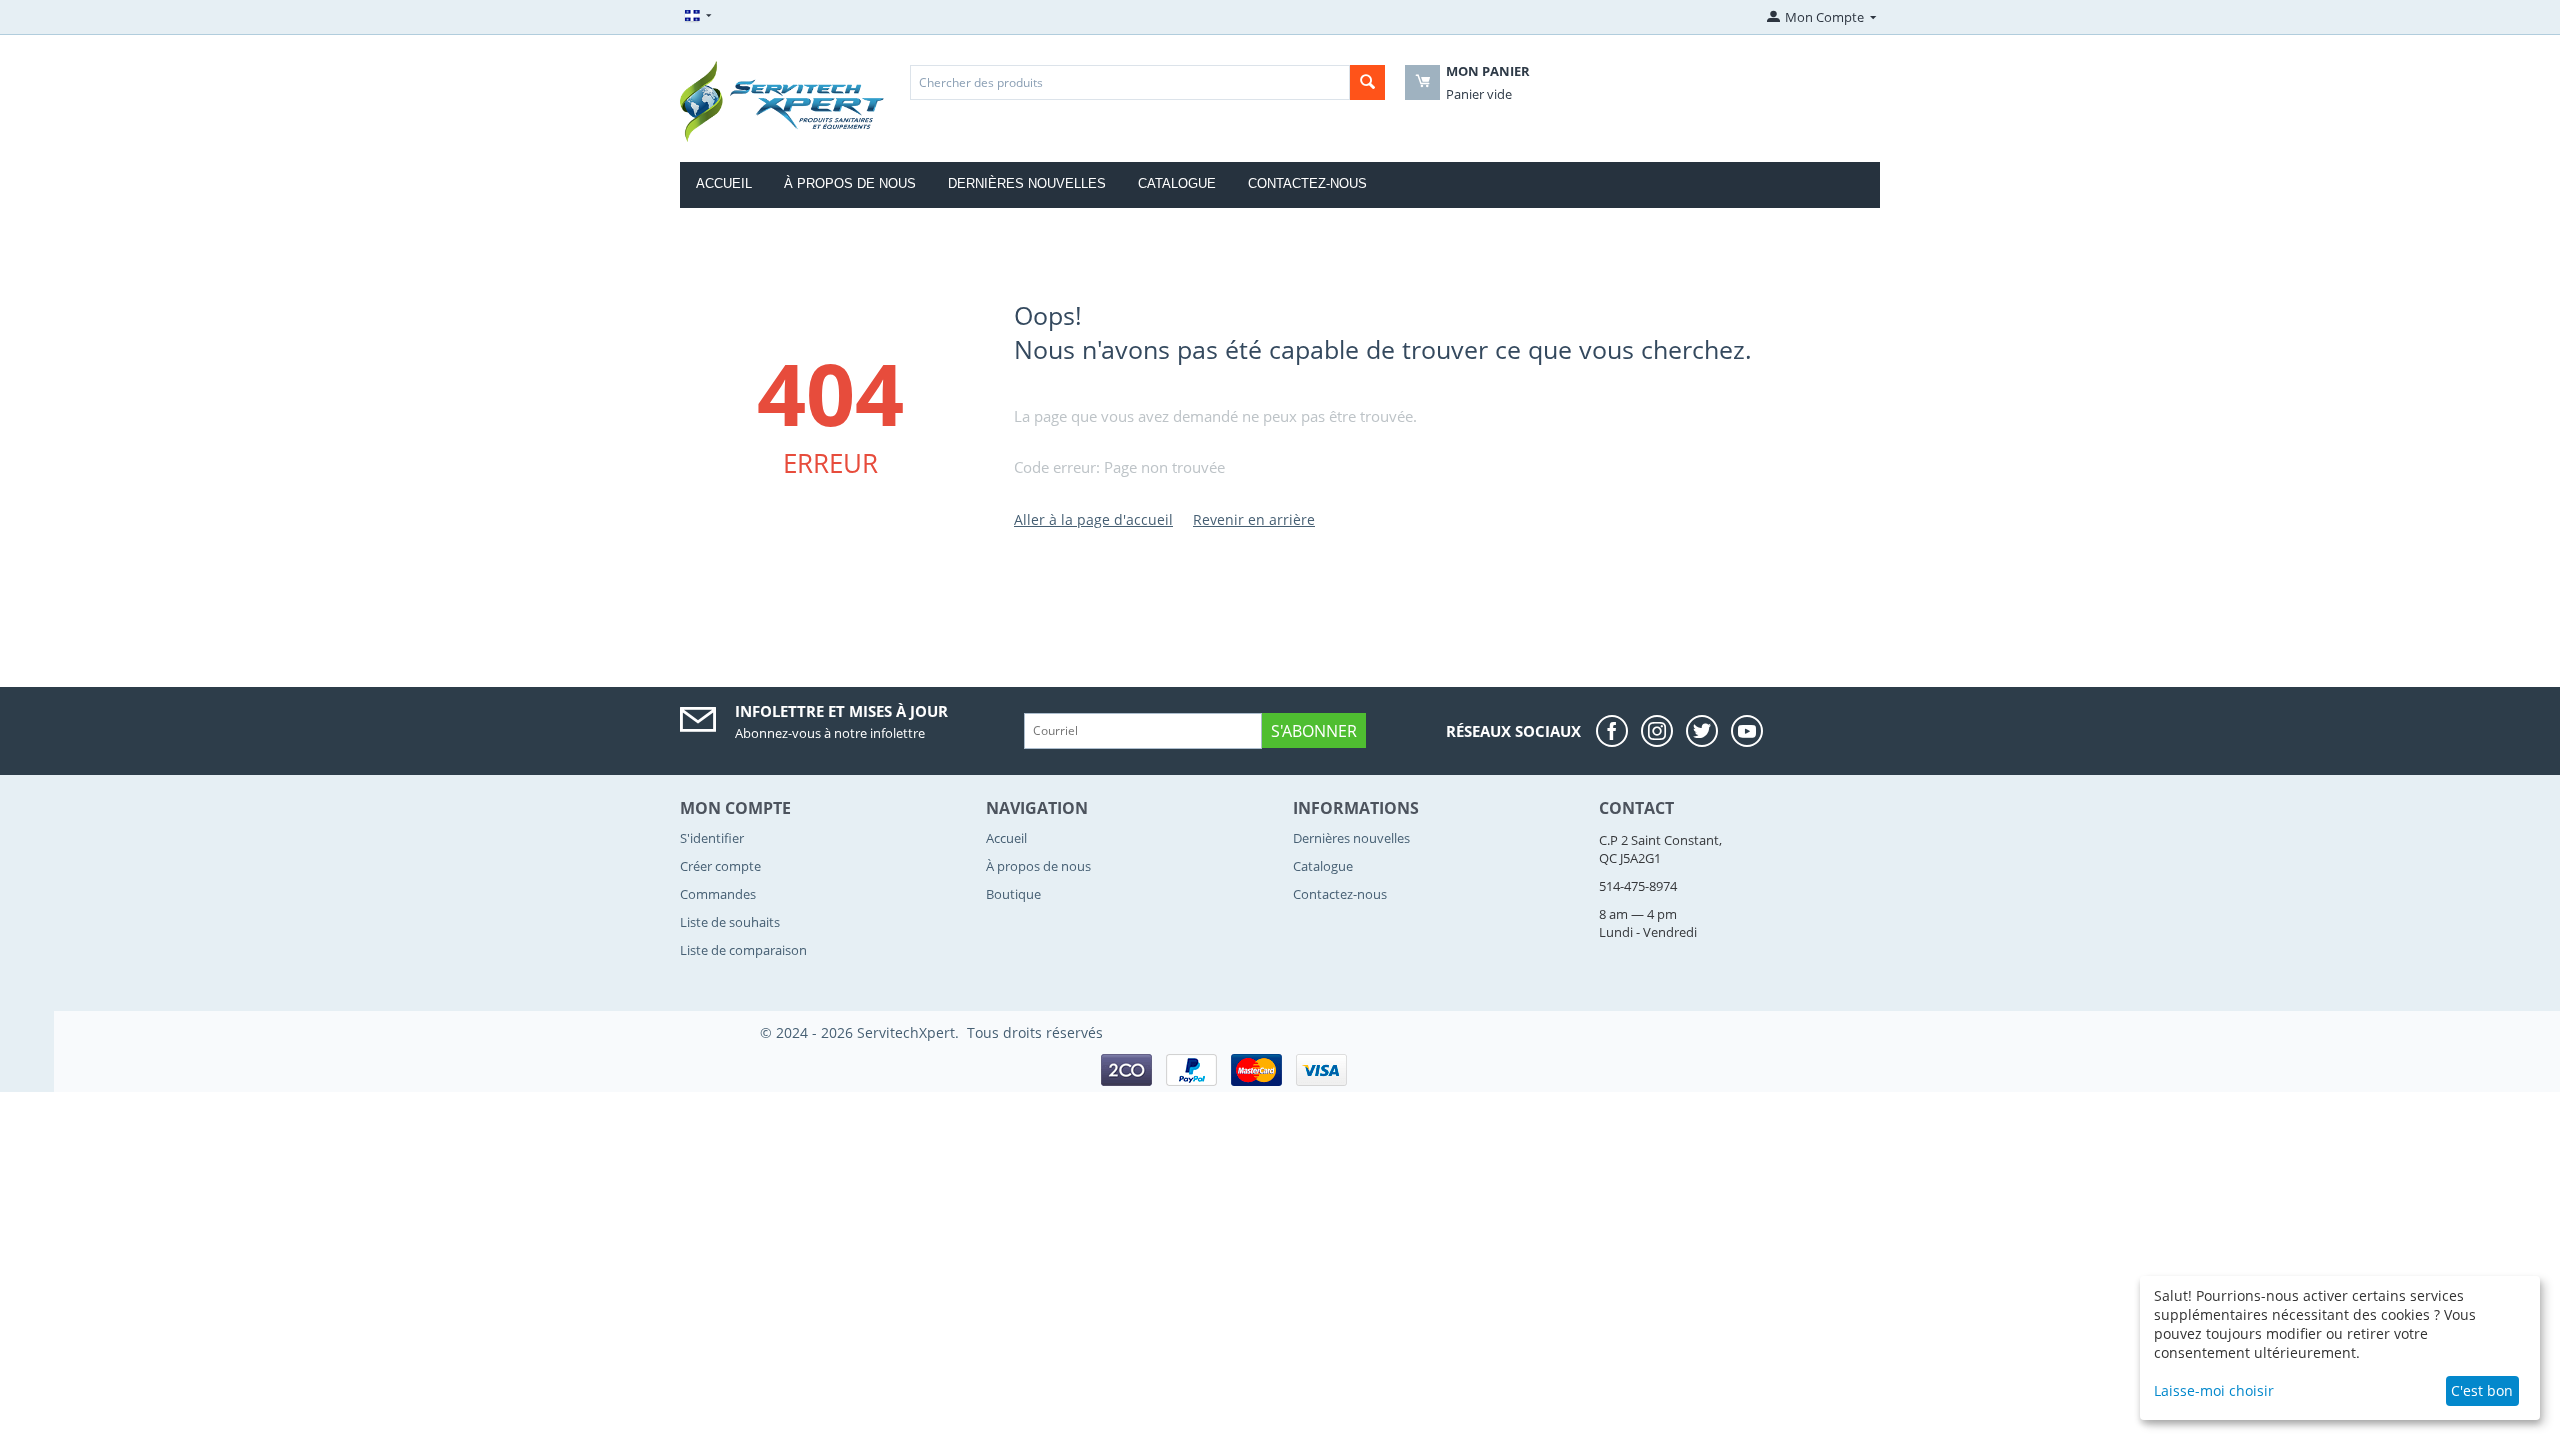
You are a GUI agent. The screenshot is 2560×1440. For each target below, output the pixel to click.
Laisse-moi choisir (2214, 1390)
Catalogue (1177, 183)
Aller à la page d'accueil (1093, 519)
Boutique (1013, 894)
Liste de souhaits (730, 922)
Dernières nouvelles (1027, 183)
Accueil (724, 183)
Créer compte (720, 866)
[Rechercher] (1367, 82)
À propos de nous (850, 183)
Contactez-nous (1307, 183)
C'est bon (2482, 1390)
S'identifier (712, 838)
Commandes (718, 894)
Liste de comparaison (743, 950)
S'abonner (1314, 731)
